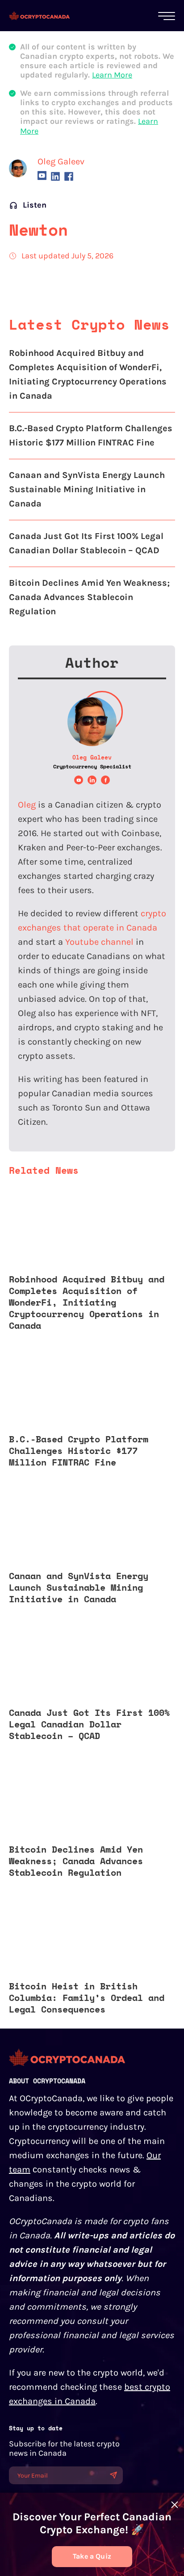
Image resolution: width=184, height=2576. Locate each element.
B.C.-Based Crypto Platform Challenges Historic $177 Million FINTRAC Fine (91, 435)
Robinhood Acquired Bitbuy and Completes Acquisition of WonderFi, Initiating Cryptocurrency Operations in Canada (88, 374)
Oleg (27, 805)
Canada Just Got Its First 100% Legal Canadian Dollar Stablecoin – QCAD (86, 543)
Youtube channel (99, 942)
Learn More (112, 75)
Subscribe (113, 2475)
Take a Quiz (92, 2556)
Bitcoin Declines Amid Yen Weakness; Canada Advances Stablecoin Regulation (89, 597)
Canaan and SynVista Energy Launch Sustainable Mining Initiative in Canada (87, 489)
